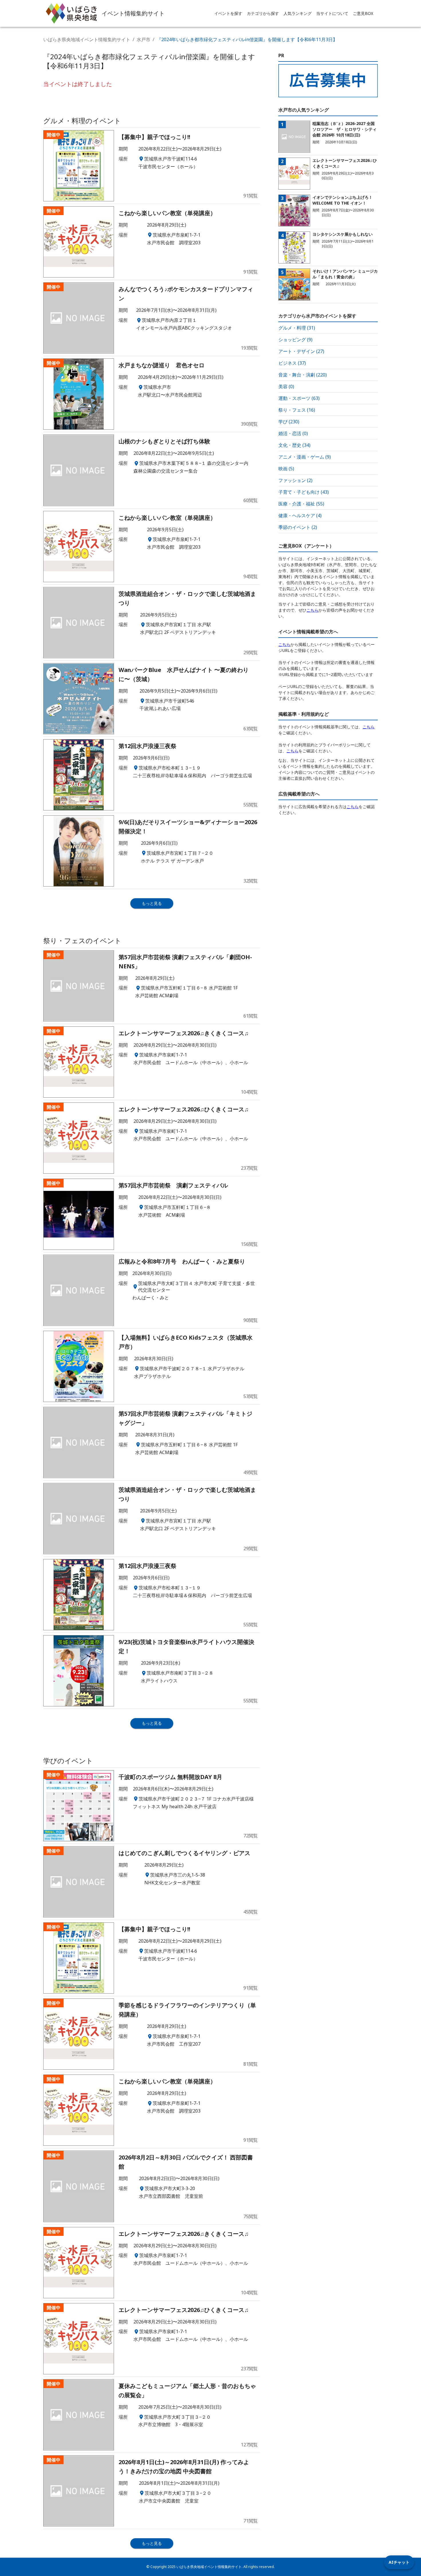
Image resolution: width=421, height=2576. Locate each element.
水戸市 (143, 39)
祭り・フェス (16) (297, 410)
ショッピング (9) (295, 340)
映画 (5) (286, 469)
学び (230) (289, 422)
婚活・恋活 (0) (293, 433)
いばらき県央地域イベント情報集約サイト (87, 39)
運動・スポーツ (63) (299, 398)
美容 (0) (286, 386)
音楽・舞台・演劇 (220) (303, 375)
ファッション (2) (295, 480)
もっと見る (152, 903)
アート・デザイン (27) (301, 351)
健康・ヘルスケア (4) (300, 515)
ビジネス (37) (292, 363)
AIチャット (399, 2562)
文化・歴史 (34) (294, 445)
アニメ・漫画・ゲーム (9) (305, 457)
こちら (312, 610)
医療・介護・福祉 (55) (301, 504)
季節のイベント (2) (298, 527)
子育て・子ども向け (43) (304, 492)
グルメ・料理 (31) (297, 328)
